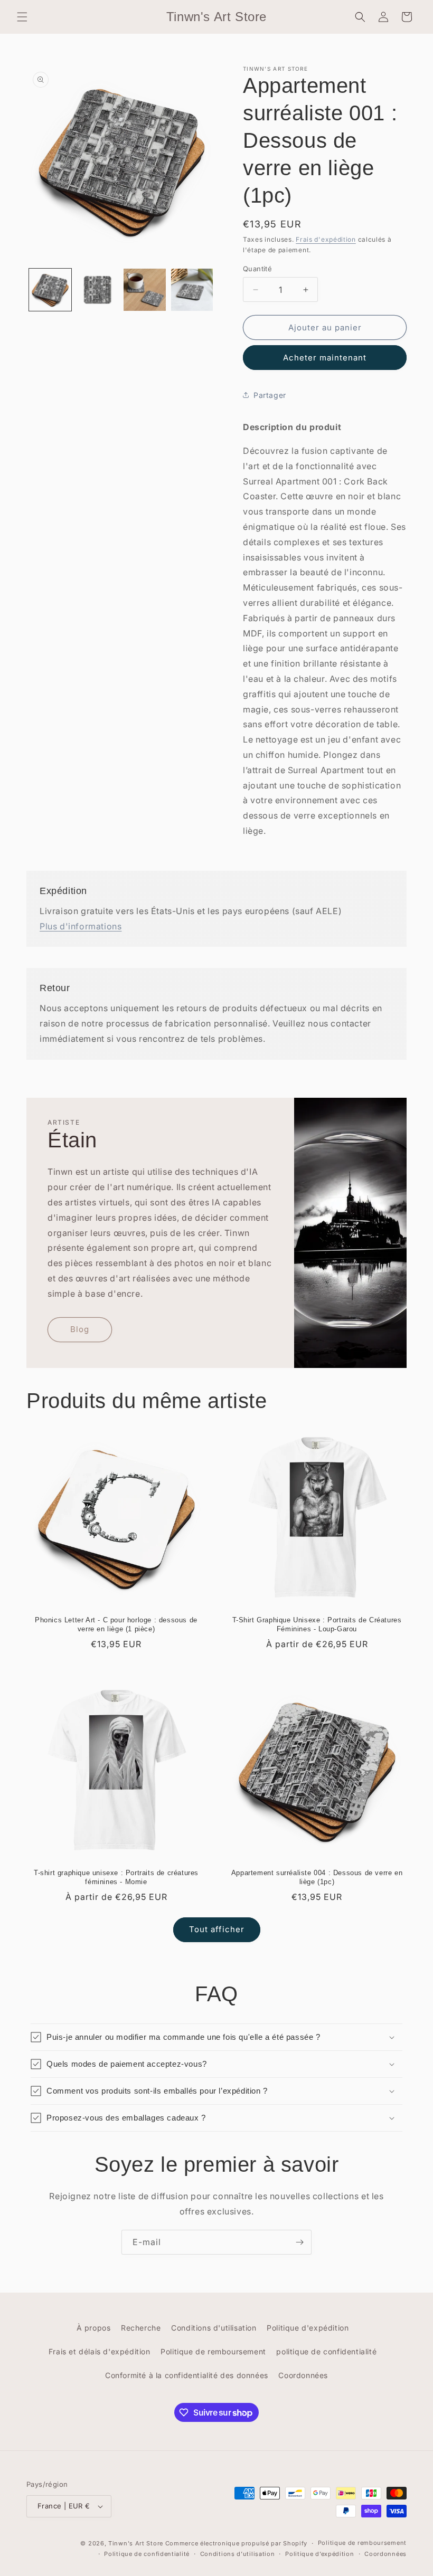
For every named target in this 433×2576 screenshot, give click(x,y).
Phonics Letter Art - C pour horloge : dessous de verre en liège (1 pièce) (116, 1624)
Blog (80, 1329)
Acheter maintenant (325, 358)
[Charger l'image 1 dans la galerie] (50, 290)
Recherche (141, 2328)
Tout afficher (217, 1929)
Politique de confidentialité (147, 2554)
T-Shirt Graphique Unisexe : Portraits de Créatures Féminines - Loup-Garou (317, 1624)
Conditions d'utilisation (214, 2328)
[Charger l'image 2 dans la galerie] (98, 290)
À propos (94, 2328)
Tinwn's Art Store (136, 2543)
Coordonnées (303, 2375)
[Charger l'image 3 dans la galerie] (145, 290)
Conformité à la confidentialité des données (187, 2375)
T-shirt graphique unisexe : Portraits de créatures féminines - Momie (116, 1877)
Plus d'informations (81, 926)
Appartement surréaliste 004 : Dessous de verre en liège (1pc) (317, 1877)
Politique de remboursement (213, 2351)
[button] (22, 17)
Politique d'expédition (308, 2328)
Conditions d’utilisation (238, 2554)
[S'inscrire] (299, 2242)
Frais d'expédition (326, 239)
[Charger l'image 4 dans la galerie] (192, 290)
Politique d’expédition (319, 2554)
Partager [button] (270, 395)
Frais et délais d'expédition (100, 2351)
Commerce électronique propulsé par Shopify (236, 2543)
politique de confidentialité (326, 2351)
